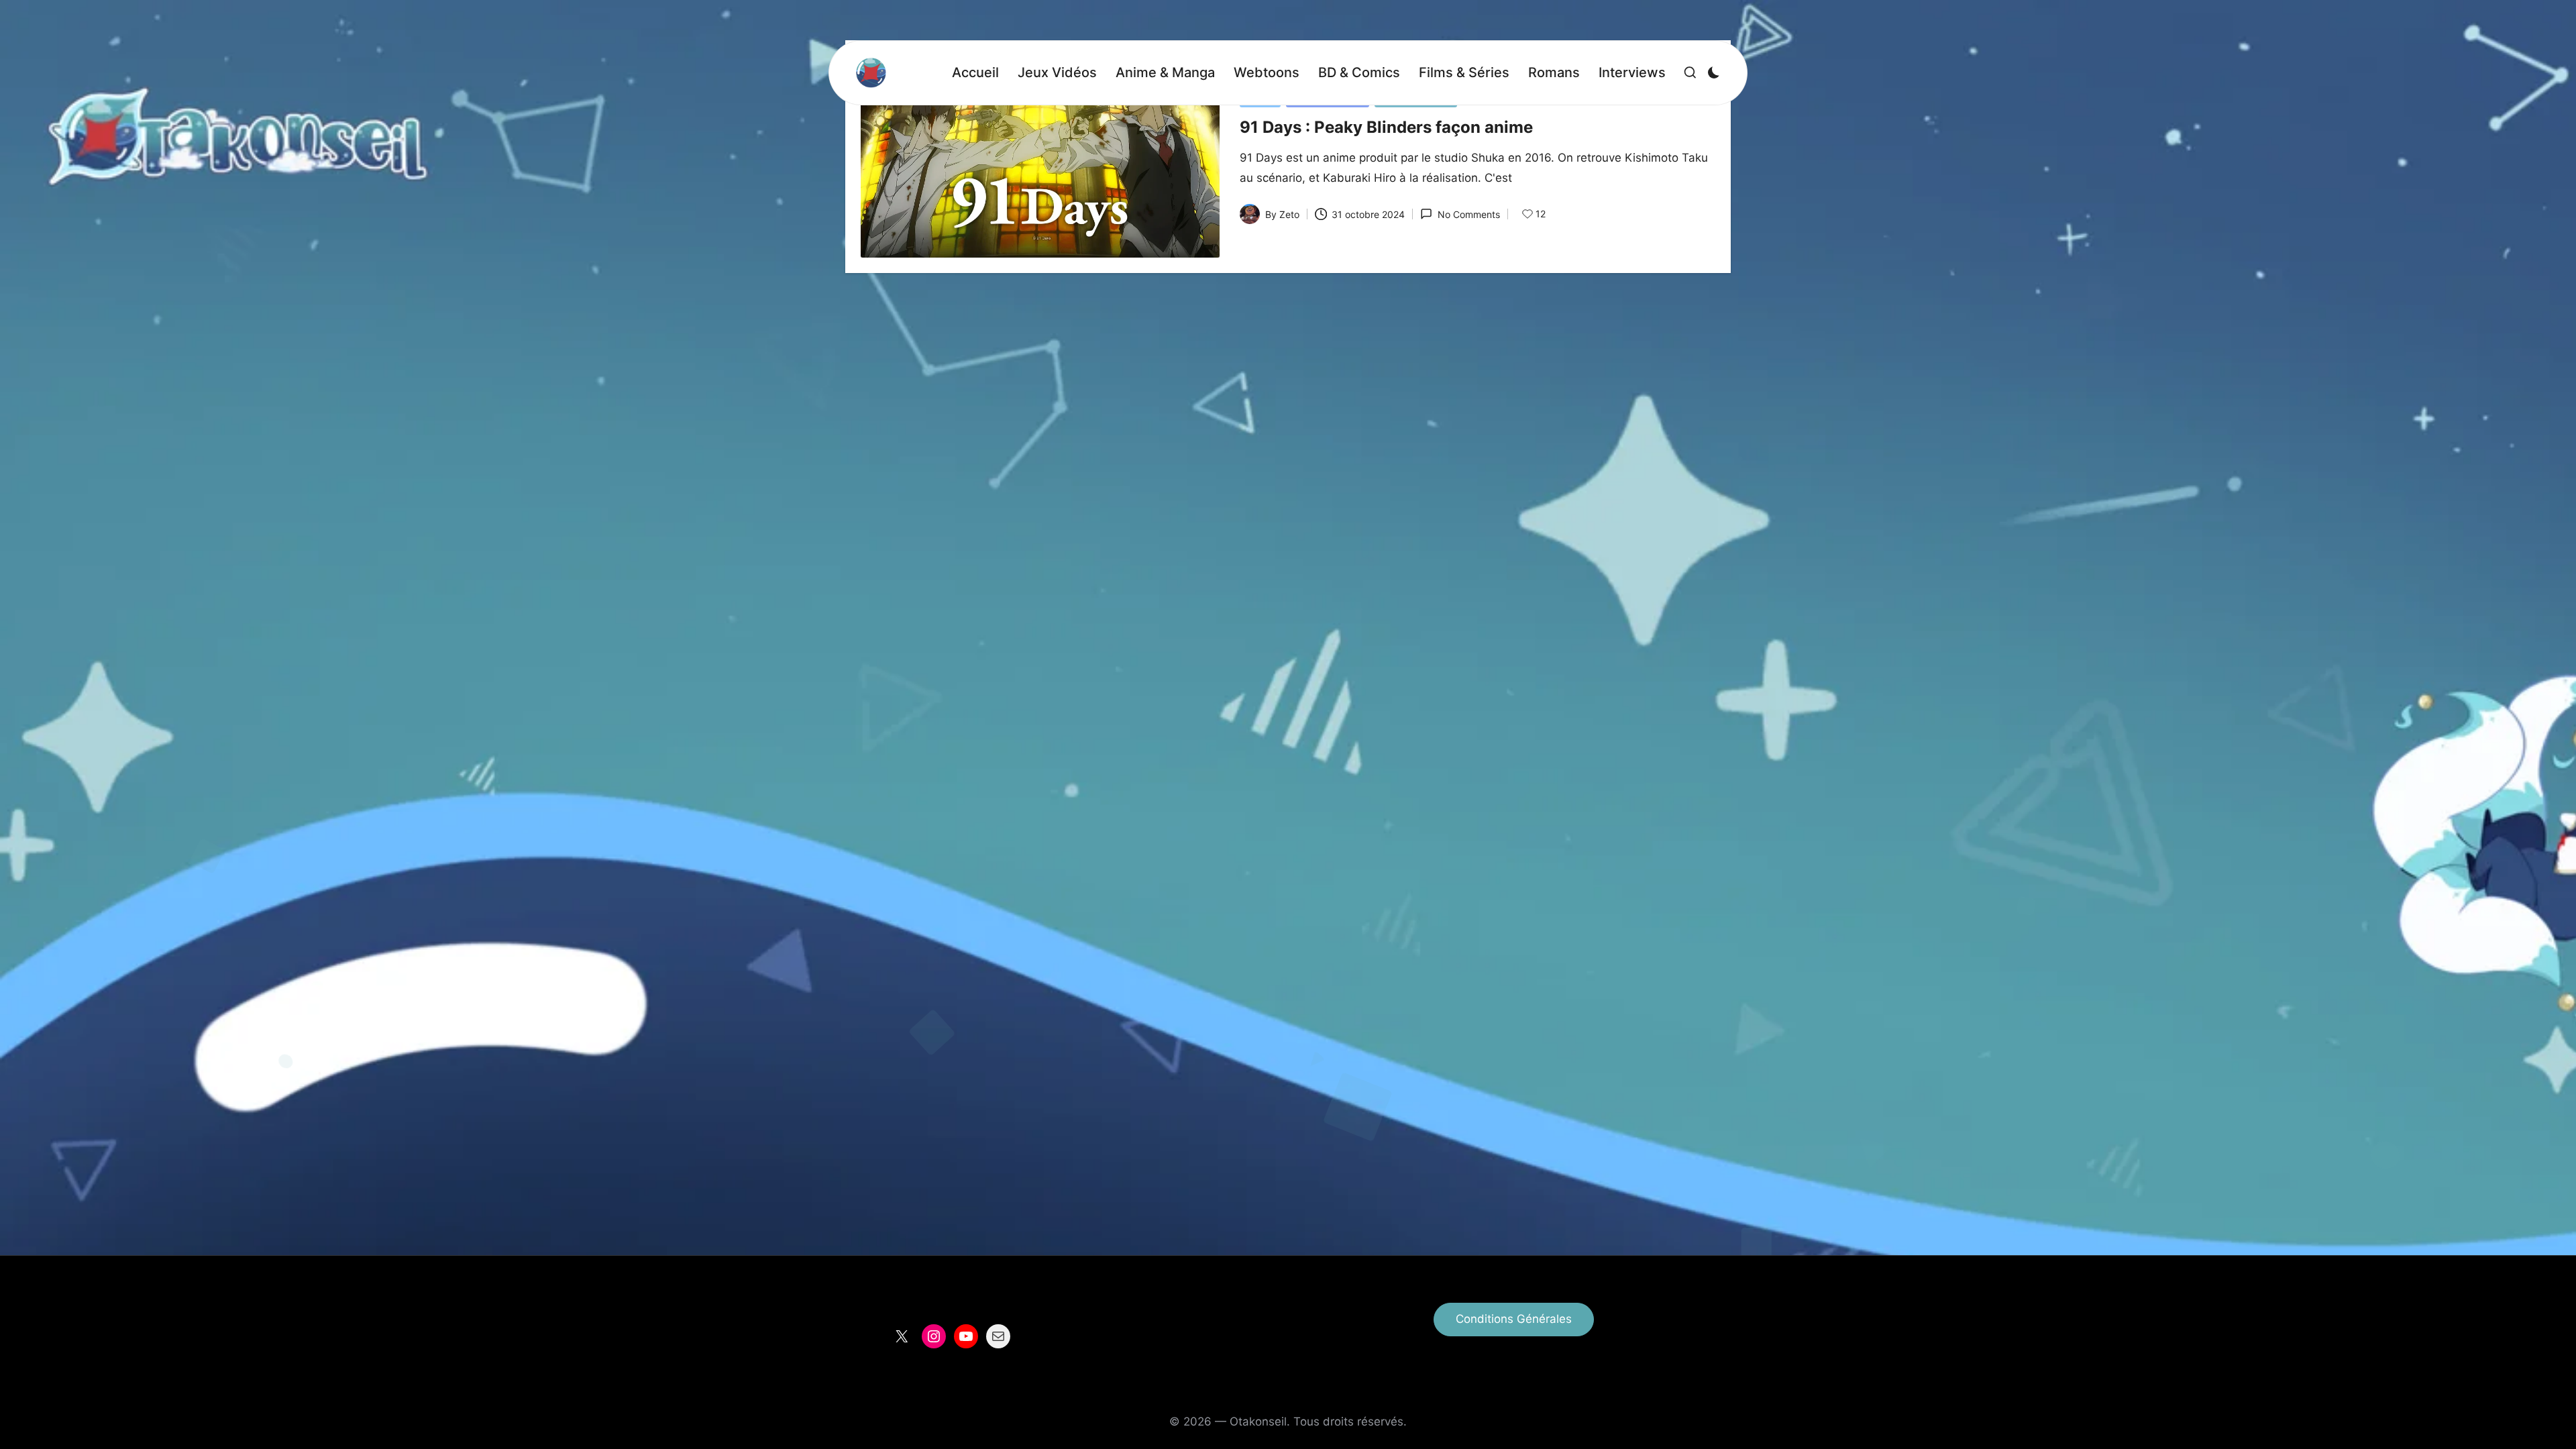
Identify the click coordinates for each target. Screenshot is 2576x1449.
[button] (1514, 1320)
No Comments (1468, 214)
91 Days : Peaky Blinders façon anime (1386, 127)
